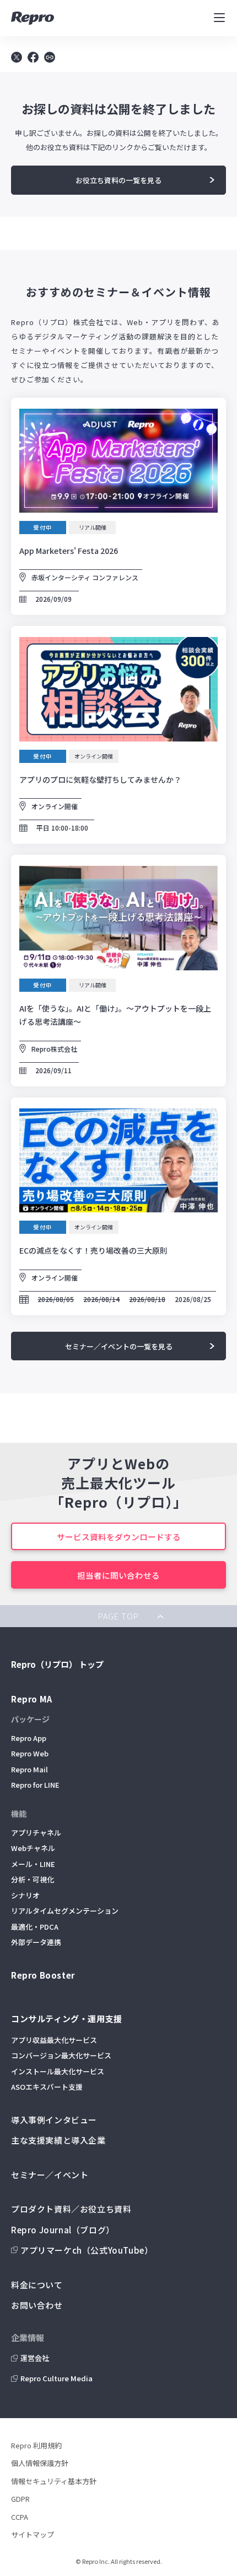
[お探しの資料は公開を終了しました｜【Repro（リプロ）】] (33, 59)
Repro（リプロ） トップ (57, 1664)
